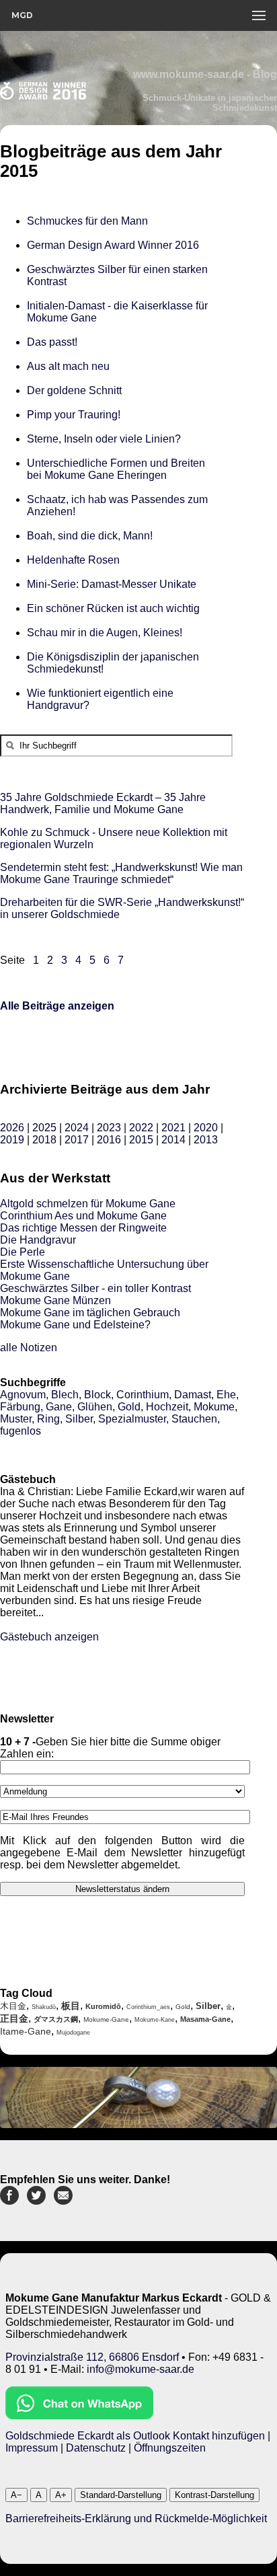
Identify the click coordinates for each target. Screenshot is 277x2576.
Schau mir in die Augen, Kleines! (107, 633)
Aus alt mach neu (68, 366)
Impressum (32, 2448)
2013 (206, 1140)
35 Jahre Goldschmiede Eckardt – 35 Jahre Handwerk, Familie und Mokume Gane (103, 803)
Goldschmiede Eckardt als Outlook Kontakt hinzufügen (135, 2436)
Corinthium (143, 1395)
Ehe (226, 1395)
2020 (206, 1128)
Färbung (20, 1407)
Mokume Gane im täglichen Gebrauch (90, 1313)
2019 (12, 1140)
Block (97, 1395)
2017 (77, 1140)
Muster (16, 1419)
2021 (173, 1128)
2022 (141, 1128)
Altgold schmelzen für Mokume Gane (88, 1204)
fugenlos (21, 1431)
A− (16, 2495)
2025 (44, 1128)
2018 (44, 1140)
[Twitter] (36, 2201)
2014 (173, 1140)
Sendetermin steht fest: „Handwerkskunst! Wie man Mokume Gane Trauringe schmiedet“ (121, 873)
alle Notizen (29, 1348)
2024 (77, 1128)
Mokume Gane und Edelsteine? (75, 1325)
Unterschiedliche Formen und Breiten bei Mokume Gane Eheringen (116, 469)
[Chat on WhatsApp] (79, 2416)
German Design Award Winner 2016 (113, 245)
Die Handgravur (38, 1240)
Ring (48, 1419)
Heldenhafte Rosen (75, 560)
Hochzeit (167, 1407)
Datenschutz (96, 2448)
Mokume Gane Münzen (55, 1300)
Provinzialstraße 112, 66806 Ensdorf (92, 2357)
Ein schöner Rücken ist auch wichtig (113, 608)
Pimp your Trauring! (74, 415)
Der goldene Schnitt (74, 390)
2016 (109, 1140)
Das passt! (52, 342)
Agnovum (23, 1395)
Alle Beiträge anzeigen (57, 1006)
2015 (141, 1140)
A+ (61, 2495)
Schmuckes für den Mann (87, 221)
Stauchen (194, 1419)
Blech (65, 1395)
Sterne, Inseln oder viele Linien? (104, 439)
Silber (79, 1419)
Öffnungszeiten (170, 2448)
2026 (12, 1128)
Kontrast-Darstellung (214, 2495)
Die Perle (23, 1252)
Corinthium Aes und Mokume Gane (83, 1216)
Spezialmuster (132, 1419)
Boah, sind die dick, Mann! (90, 536)
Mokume (214, 1407)
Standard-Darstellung (121, 2495)
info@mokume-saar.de (141, 2369)
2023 (109, 1128)
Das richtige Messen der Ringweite (83, 1228)
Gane (59, 1407)
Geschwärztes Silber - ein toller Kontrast (95, 1288)
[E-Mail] (63, 2201)
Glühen (95, 1407)
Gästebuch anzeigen (49, 1637)
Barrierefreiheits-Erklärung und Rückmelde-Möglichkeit (136, 2518)
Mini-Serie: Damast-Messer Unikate (112, 584)
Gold (129, 1407)
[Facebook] (9, 2201)
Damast (193, 1395)
